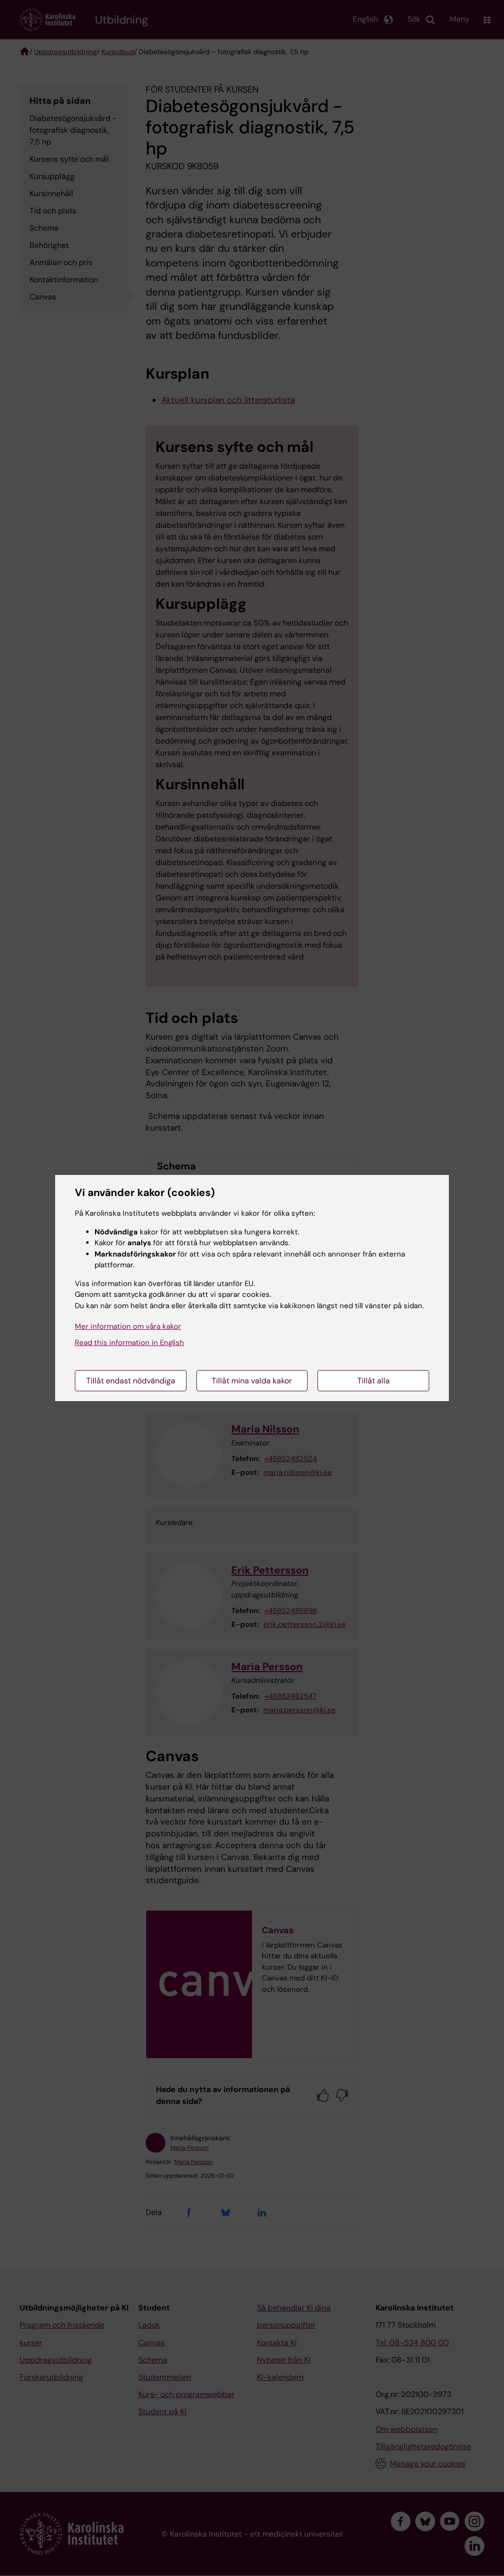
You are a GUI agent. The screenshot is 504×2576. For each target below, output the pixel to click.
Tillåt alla (374, 1381)
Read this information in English (129, 1343)
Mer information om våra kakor (128, 1326)
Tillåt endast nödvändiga (131, 1381)
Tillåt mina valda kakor (252, 1381)
